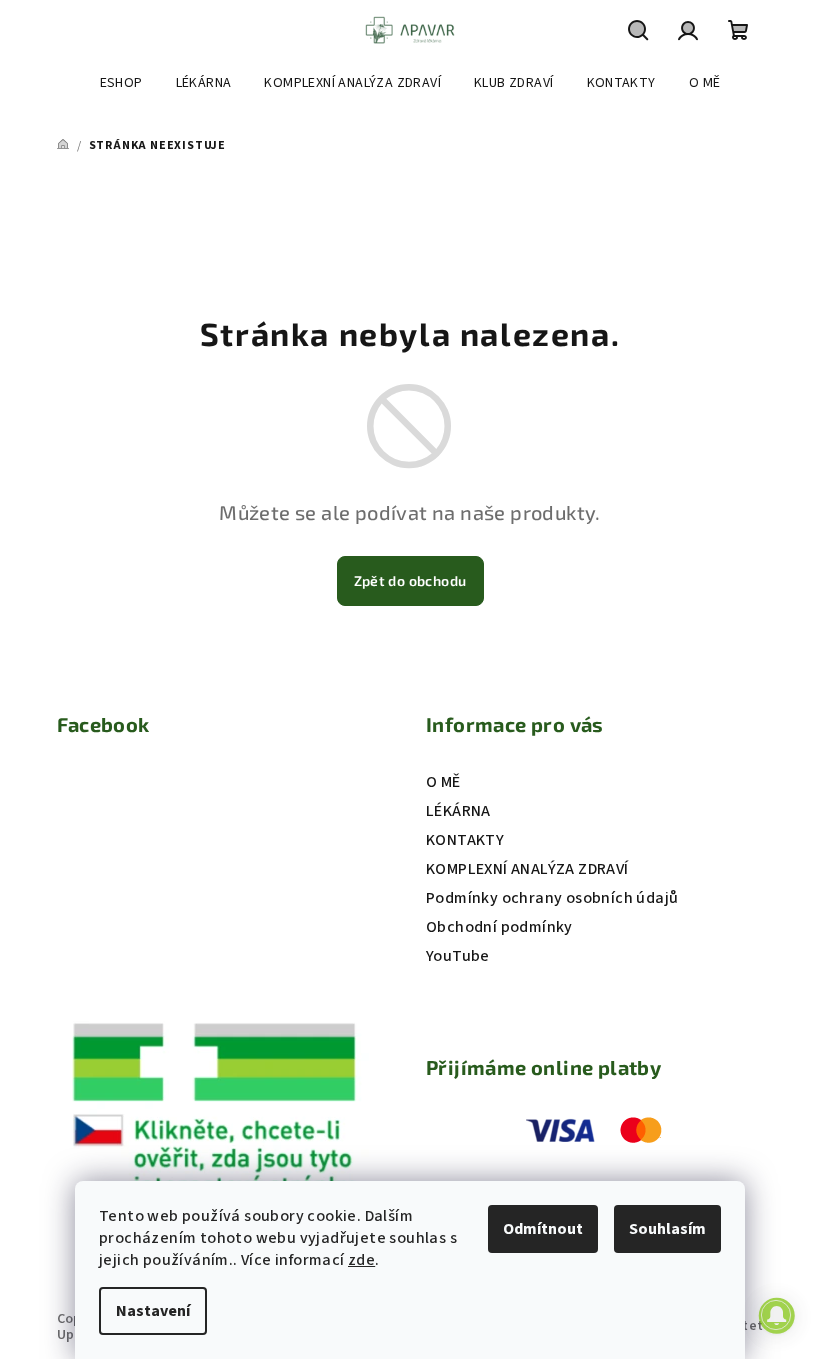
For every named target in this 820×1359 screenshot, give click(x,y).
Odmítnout (543, 1229)
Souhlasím (667, 1229)
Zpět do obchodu (410, 580)
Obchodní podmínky (499, 927)
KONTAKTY (465, 840)
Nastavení (153, 1311)
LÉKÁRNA (458, 811)
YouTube (458, 956)
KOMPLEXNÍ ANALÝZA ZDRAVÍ (527, 869)
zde (361, 1260)
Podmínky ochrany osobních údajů (552, 898)
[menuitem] (121, 83)
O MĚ (443, 782)
